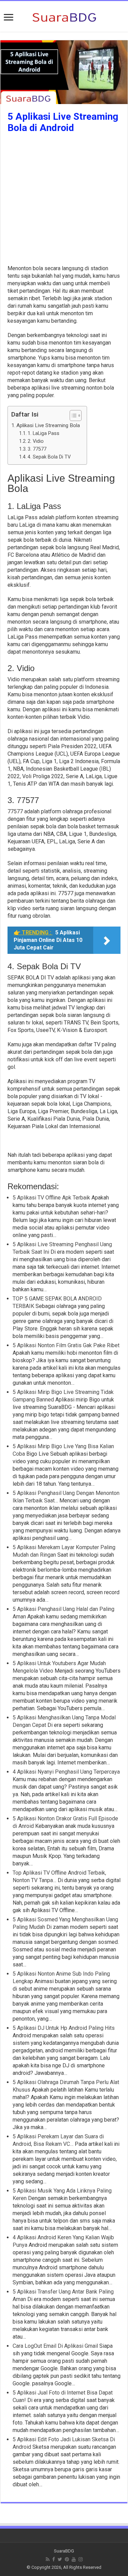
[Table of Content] (76, 416)
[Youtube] (74, 2559)
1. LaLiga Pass (44, 433)
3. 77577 (37, 449)
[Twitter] (60, 2559)
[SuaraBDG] (64, 16)
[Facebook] (54, 2559)
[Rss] (48, 2559)
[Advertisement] (64, 201)
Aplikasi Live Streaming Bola (48, 425)
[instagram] (81, 2559)
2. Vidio (36, 441)
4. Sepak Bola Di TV (49, 457)
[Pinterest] (67, 2559)
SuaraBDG (64, 2551)
